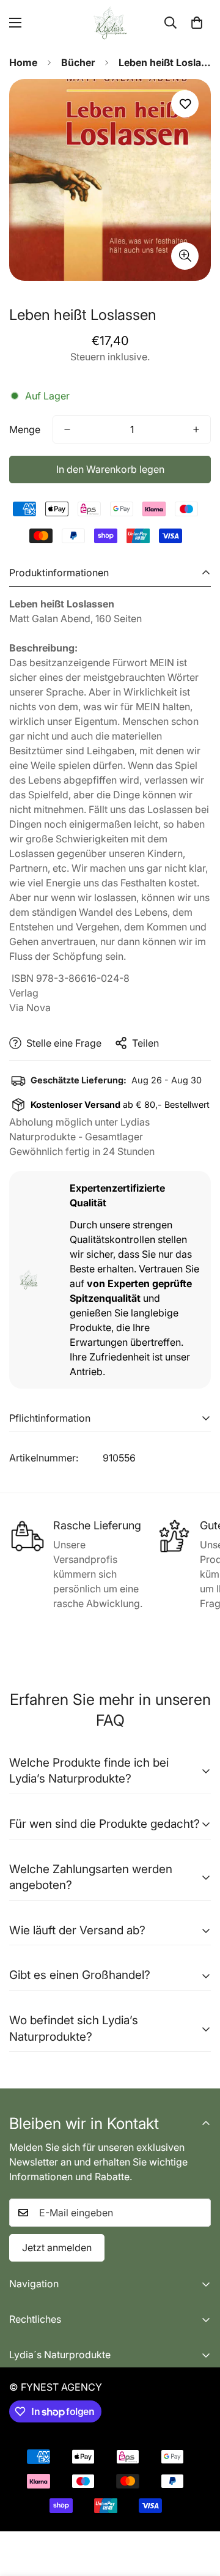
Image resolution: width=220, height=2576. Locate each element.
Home (23, 62)
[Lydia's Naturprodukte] (110, 23)
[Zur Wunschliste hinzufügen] (185, 104)
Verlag (24, 993)
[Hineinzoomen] (185, 256)
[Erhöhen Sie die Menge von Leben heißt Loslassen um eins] (196, 429)
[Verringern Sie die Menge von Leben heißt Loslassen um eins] (67, 429)
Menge (25, 429)
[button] (197, 23)
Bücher (78, 62)
